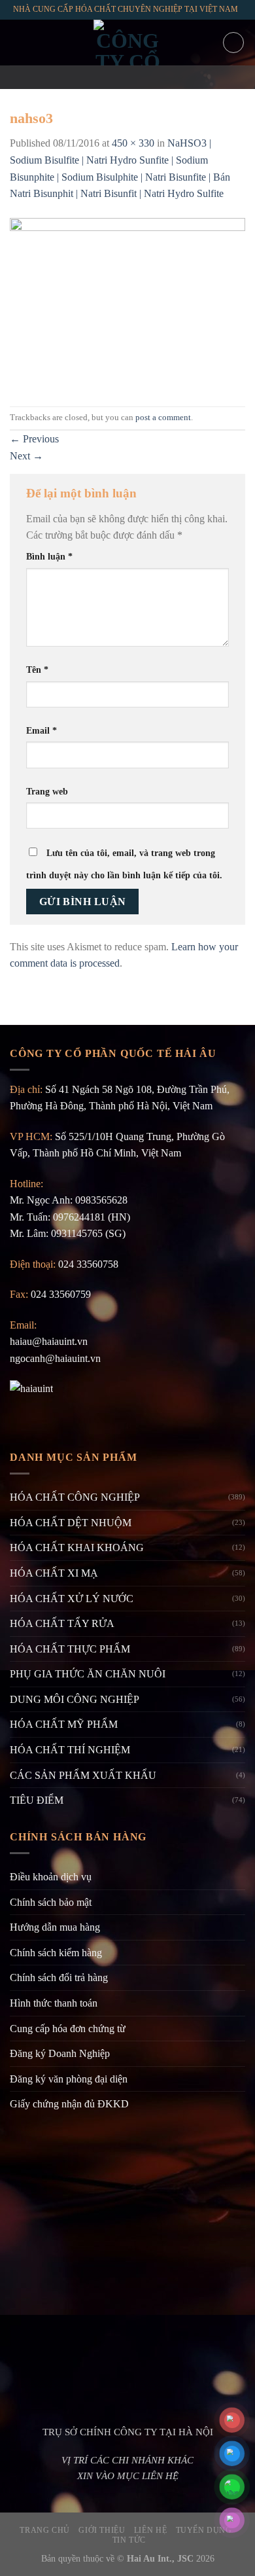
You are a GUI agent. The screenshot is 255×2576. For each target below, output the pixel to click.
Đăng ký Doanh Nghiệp (60, 2053)
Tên (37, 670)
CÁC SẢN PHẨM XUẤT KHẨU (83, 1775)
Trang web (47, 791)
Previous (34, 439)
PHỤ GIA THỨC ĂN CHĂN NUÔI (88, 1674)
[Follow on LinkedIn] (161, 77)
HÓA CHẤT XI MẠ (54, 1573)
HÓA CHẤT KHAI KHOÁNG (77, 1547)
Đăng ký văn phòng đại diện (69, 2079)
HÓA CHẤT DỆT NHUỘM (71, 1523)
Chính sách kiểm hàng (56, 1953)
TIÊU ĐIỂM (37, 1800)
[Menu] (18, 42)
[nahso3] (127, 303)
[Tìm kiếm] (233, 43)
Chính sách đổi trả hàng (59, 1977)
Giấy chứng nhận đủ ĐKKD (69, 2104)
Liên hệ (150, 2530)
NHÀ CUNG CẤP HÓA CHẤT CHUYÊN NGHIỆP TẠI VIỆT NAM (126, 9)
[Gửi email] (127, 77)
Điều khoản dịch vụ (51, 1877)
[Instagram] (110, 77)
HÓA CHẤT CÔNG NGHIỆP (75, 1497)
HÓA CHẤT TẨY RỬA (62, 1623)
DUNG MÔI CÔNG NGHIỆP (75, 1699)
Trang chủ (45, 2530)
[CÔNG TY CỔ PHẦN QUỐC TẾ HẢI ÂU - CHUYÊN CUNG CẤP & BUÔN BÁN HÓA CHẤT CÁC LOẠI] (127, 43)
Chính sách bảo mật (51, 1902)
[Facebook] (93, 77)
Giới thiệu (102, 2530)
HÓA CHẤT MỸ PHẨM (64, 1724)
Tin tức (129, 2540)
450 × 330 (133, 143)
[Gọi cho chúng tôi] (144, 77)
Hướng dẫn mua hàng (55, 1927)
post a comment (163, 418)
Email (42, 730)
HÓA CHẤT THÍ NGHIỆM (70, 1750)
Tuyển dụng (204, 2530)
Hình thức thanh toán (54, 2003)
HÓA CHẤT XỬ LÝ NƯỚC (72, 1599)
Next (26, 456)
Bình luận (49, 556)
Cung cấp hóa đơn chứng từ (68, 2029)
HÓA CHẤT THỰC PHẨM (70, 1649)
